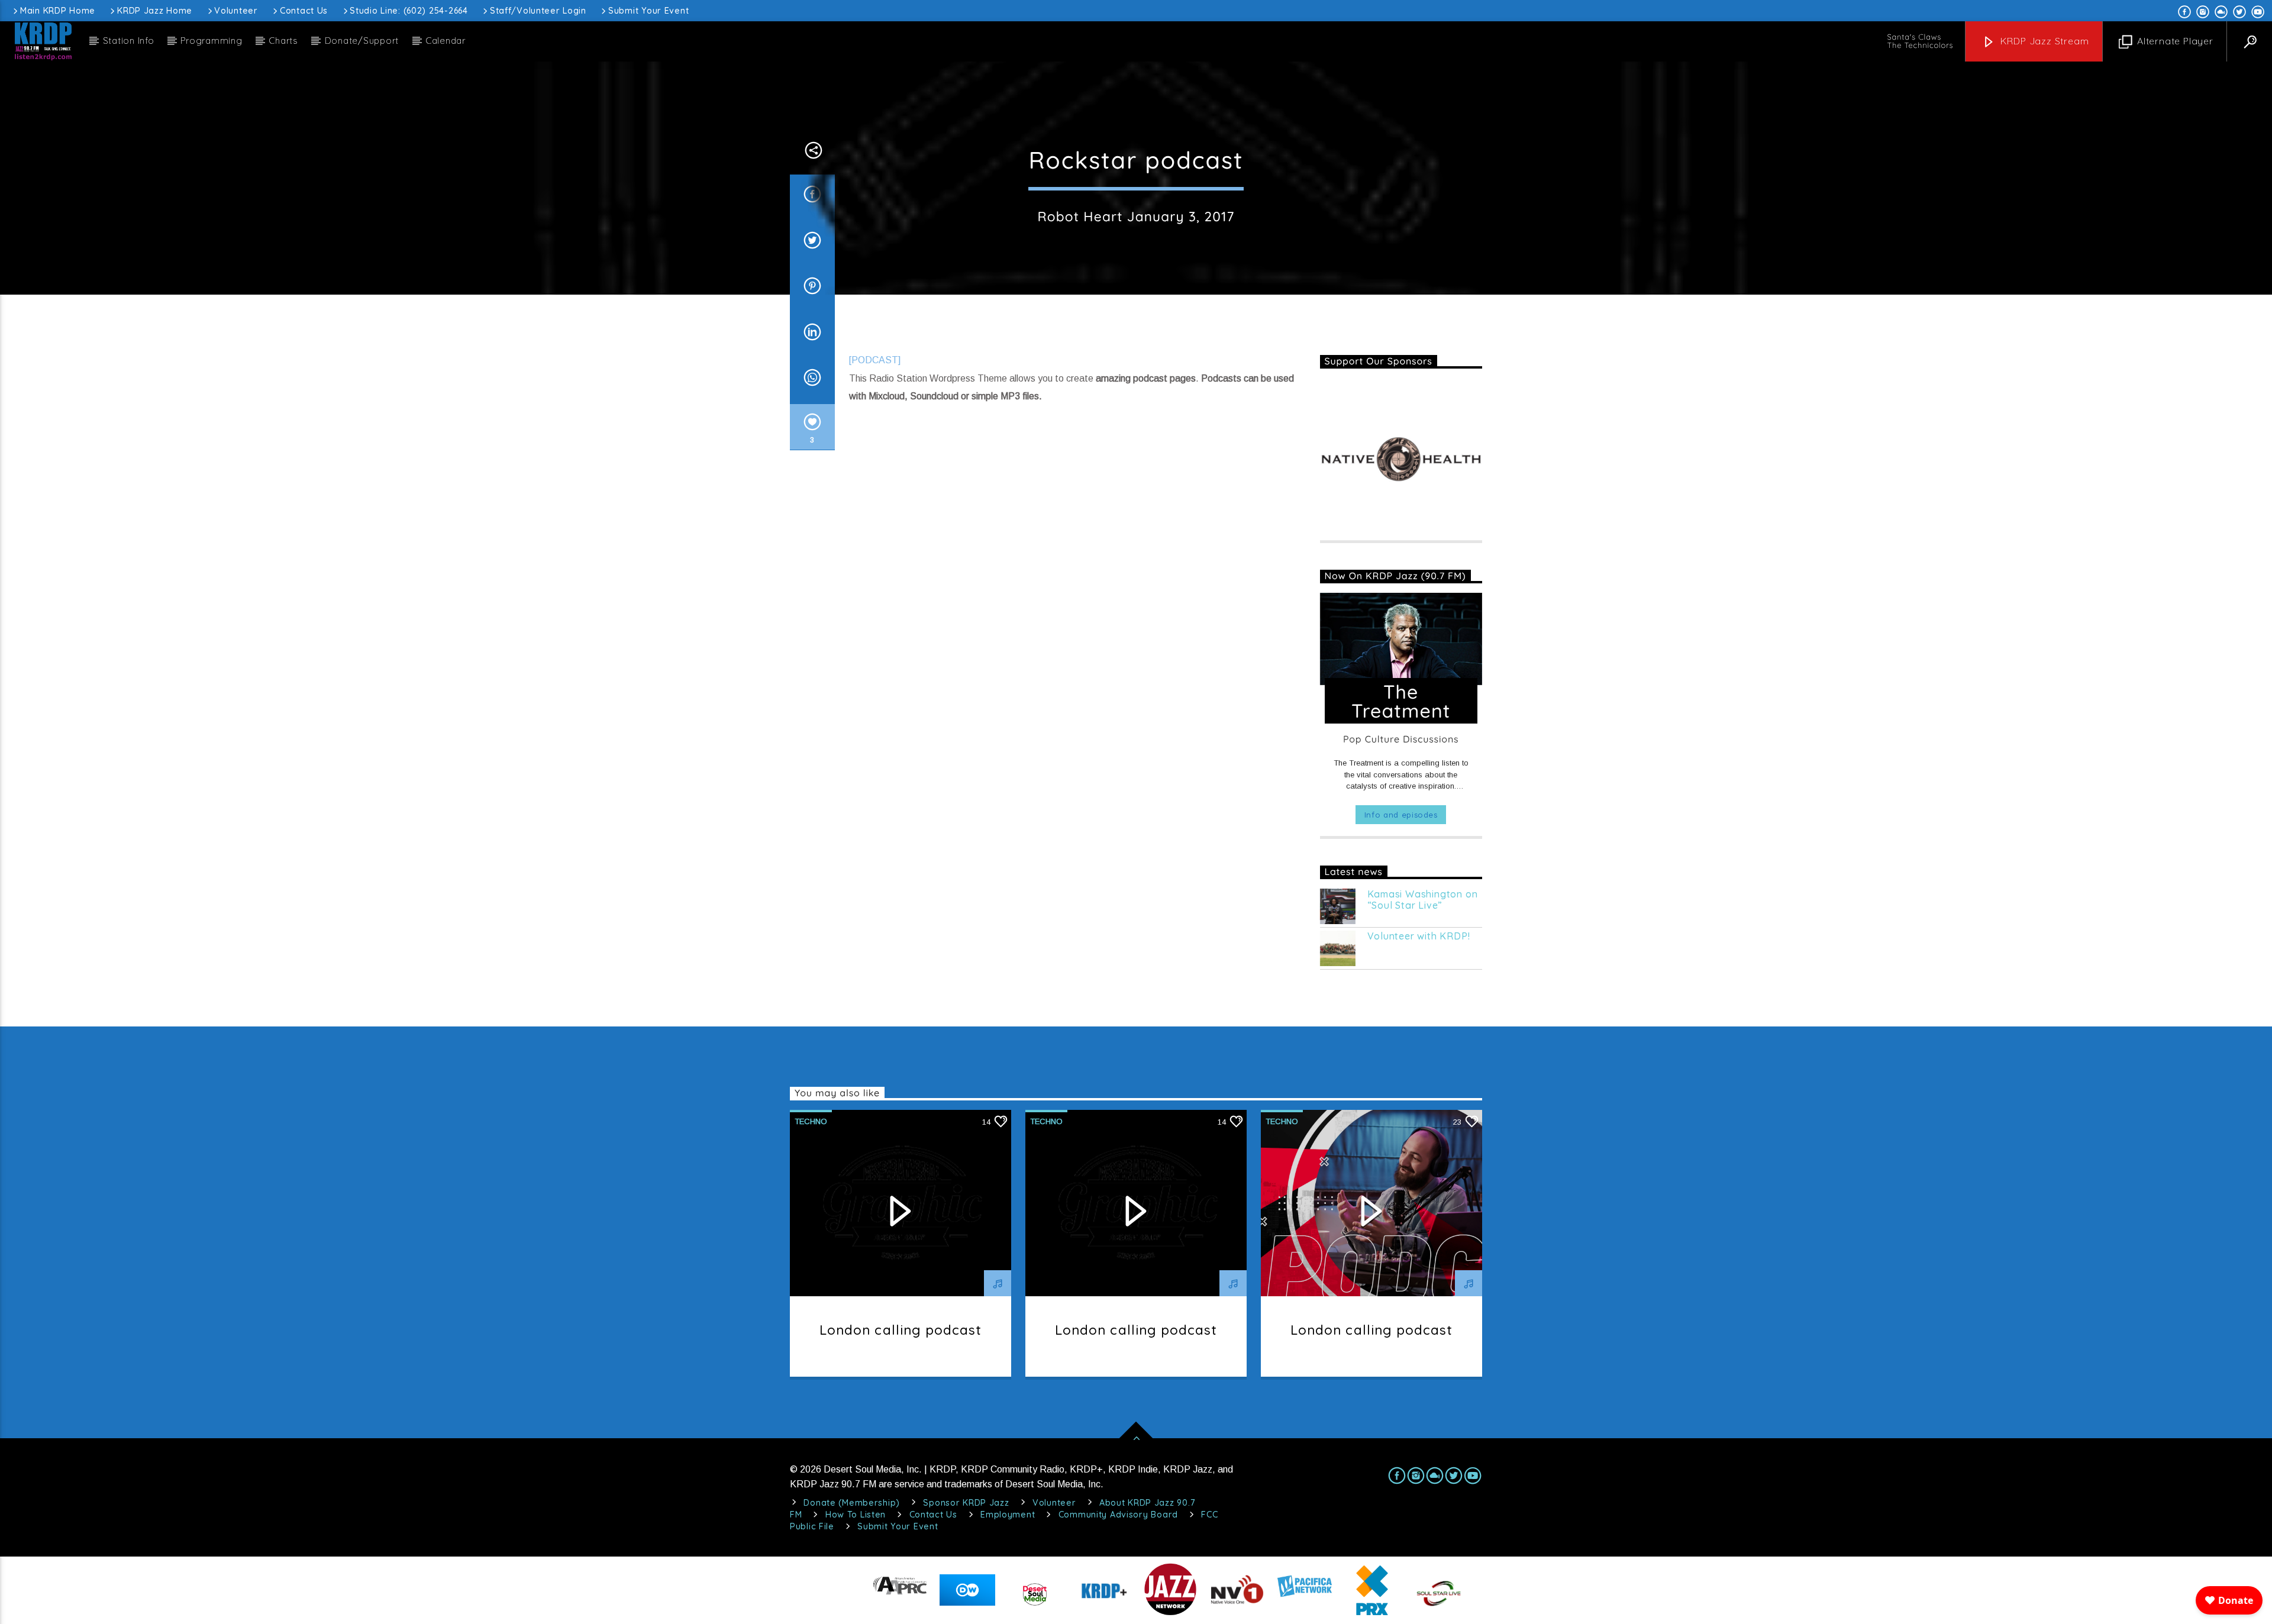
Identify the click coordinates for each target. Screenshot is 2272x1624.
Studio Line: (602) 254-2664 (409, 11)
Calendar (446, 41)
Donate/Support (362, 41)
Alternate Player (2174, 41)
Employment (1008, 1515)
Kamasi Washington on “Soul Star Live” (1423, 900)
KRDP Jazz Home (155, 11)
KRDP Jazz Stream (2043, 41)
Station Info (129, 41)
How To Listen (856, 1515)
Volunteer (236, 11)
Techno (811, 1121)
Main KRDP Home (58, 11)
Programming (211, 41)
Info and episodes (1401, 815)
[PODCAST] (875, 360)
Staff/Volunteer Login (538, 11)
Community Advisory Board (1118, 1515)
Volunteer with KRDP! (1419, 936)
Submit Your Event (648, 11)
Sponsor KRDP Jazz (966, 1503)
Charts (283, 41)
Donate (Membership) (852, 1503)
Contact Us (304, 11)
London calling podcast (901, 1330)
